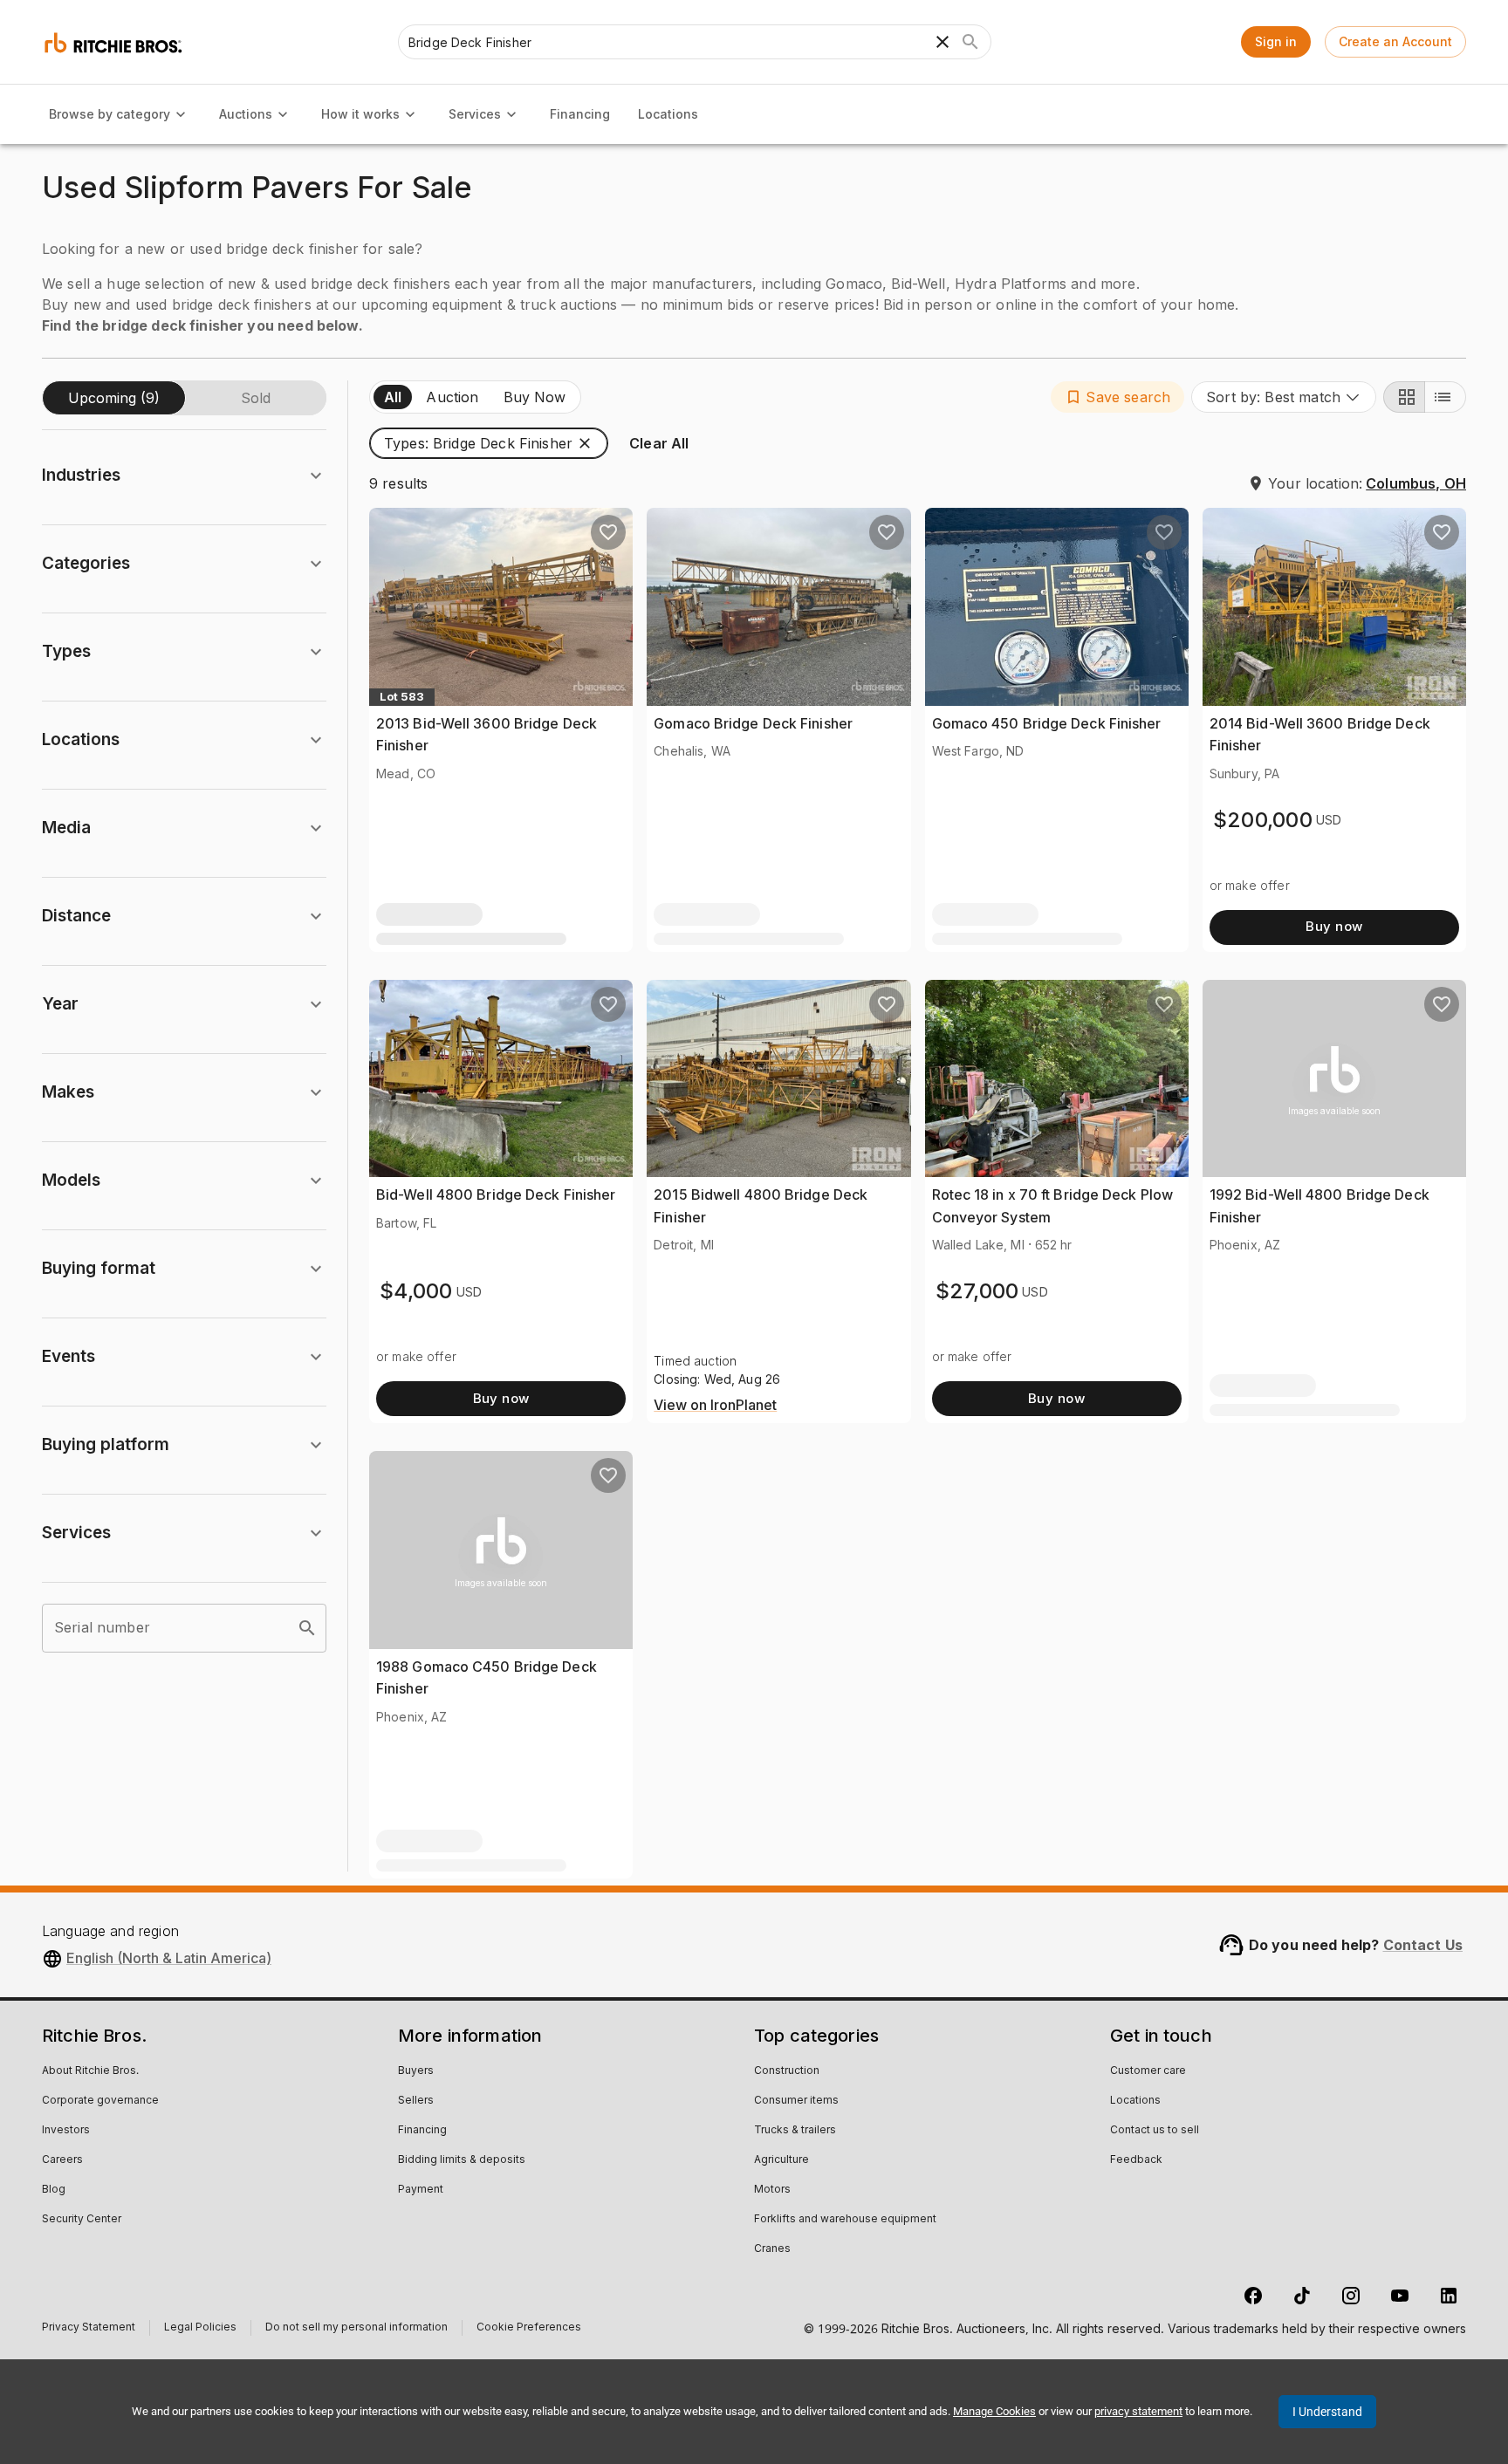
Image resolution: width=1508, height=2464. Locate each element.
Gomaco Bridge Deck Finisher (753, 723)
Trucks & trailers (795, 2131)
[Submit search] (970, 42)
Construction (787, 2071)
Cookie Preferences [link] (529, 2328)
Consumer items (796, 2101)
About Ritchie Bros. (90, 2071)
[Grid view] (1404, 397)
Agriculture (781, 2160)
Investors (66, 2131)
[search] (307, 1628)
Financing (580, 114)
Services (475, 114)
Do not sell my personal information (356, 2329)
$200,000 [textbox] (1263, 820)
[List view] (1445, 397)
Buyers (416, 2071)
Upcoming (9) (114, 398)
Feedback (1136, 2160)
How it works (360, 114)
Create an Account (1395, 41)
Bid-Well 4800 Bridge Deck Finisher (496, 1194)
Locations (668, 114)
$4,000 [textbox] (416, 1291)
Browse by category (110, 114)
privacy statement (1138, 2411)
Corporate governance (100, 2101)
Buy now (1334, 926)
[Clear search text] (942, 42)
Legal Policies (200, 2329)
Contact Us (1423, 1945)
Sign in (1276, 41)
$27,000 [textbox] (977, 1291)
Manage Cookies (994, 2411)
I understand (1327, 2412)
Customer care (1148, 2071)
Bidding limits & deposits (462, 2160)
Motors (772, 2190)
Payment (421, 2190)
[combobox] (1284, 397)
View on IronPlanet (715, 1406)
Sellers (416, 2101)
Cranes (772, 2249)
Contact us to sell (1155, 2131)
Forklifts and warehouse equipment (845, 2220)
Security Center (82, 2220)
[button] (1117, 397)
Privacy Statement (89, 2329)
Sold (256, 398)
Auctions (246, 114)
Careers (62, 2160)
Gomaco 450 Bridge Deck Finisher (1047, 723)
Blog (54, 2190)
